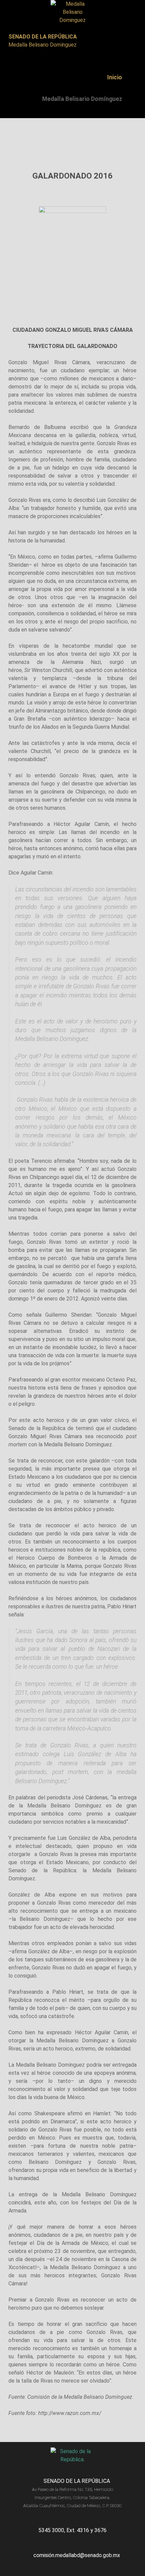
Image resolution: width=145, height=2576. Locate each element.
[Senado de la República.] (72, 2456)
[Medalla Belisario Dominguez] (72, 12)
